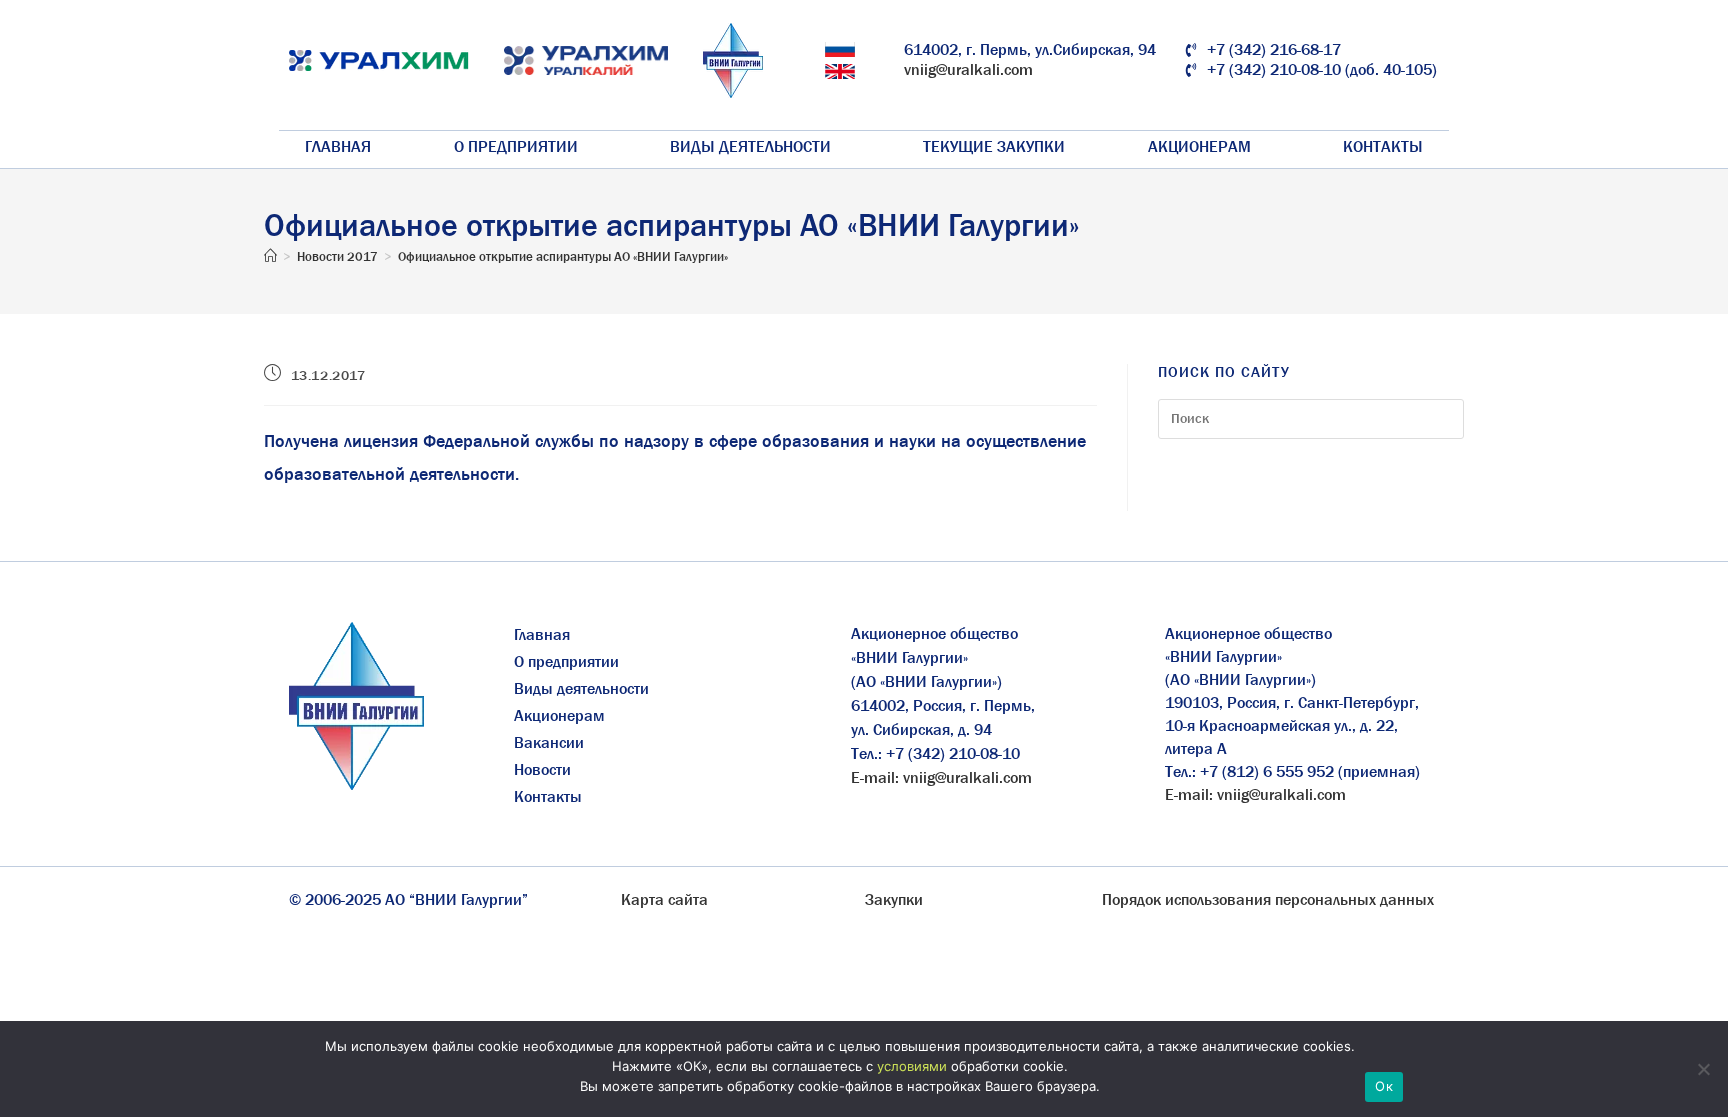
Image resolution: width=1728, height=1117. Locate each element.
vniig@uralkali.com (968, 69)
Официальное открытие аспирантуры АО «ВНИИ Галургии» (563, 256)
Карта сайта (664, 899)
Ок (1384, 1086)
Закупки (894, 899)
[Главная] (270, 256)
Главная (338, 146)
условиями (912, 1066)
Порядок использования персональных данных (1268, 899)
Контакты (1383, 146)
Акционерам (1199, 146)
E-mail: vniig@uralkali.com (941, 777)
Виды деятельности (750, 146)
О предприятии (516, 146)
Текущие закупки (994, 146)
